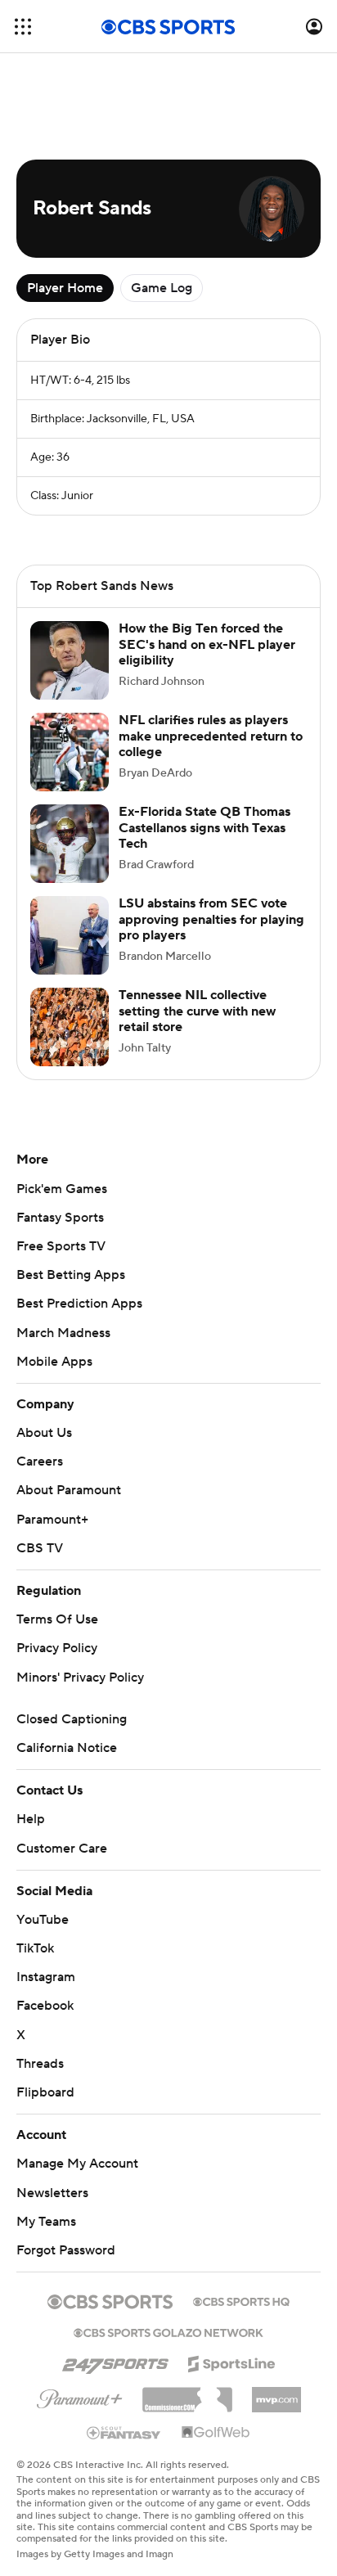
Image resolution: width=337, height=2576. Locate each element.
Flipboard (45, 2092)
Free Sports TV (61, 1246)
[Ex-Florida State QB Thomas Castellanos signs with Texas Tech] (70, 844)
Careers (40, 1461)
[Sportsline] (232, 2362)
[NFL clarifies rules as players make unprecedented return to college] (70, 752)
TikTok (35, 1948)
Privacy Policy (57, 1648)
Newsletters (52, 2193)
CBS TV (40, 1548)
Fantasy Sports (60, 1218)
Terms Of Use (57, 1619)
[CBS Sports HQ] (241, 2300)
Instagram (46, 1977)
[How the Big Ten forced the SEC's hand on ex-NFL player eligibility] (70, 660)
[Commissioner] (187, 2394)
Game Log (162, 288)
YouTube (43, 1920)
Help (31, 1819)
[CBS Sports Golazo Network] (168, 2331)
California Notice (67, 1748)
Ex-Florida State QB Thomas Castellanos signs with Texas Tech (204, 827)
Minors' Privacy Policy (80, 1678)
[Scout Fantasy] (124, 2432)
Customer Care (62, 1849)
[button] (23, 27)
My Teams (46, 2222)
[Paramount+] (80, 2396)
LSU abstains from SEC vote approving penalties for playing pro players (211, 919)
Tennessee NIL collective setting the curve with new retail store (197, 1011)
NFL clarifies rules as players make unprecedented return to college (211, 736)
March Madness (63, 1333)
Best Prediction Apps (79, 1304)
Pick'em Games (62, 1189)
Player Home (65, 288)
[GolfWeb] (216, 2433)
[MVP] (276, 2394)
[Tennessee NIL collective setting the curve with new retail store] (70, 1027)
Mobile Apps (54, 1362)
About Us (44, 1433)
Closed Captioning (72, 1719)
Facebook (45, 2006)
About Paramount (69, 1490)
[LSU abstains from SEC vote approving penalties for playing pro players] (70, 935)
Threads (40, 2064)
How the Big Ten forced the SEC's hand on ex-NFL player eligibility (207, 644)
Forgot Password (66, 2250)
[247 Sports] (115, 2361)
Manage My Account (77, 2164)
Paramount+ (52, 1520)
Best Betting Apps (71, 1275)
